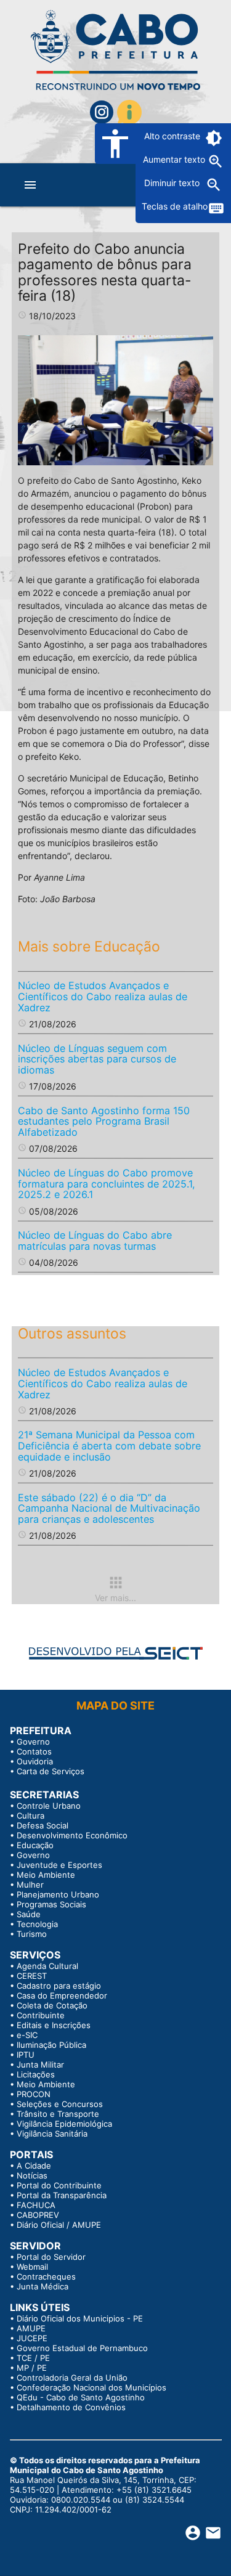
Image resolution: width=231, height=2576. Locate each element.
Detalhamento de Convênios (71, 2407)
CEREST (32, 1976)
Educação (35, 1845)
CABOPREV (38, 2215)
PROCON (34, 2094)
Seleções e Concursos (60, 2104)
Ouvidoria (35, 1761)
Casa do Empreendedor (62, 1995)
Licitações (36, 2074)
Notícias (32, 2175)
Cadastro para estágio (59, 1986)
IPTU (26, 2055)
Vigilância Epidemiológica (64, 2124)
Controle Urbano (49, 1806)
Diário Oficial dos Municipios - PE (80, 2318)
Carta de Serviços (51, 1771)
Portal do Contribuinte (59, 2185)
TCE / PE (33, 2358)
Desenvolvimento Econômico (72, 1835)
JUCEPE (32, 2338)
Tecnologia (37, 1924)
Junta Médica (43, 2286)
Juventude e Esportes (59, 1865)
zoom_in (216, 161)
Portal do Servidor (51, 2257)
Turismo (32, 1934)
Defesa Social (43, 1825)
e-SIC (27, 2035)
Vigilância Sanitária (52, 2134)
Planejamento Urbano (58, 1894)
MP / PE (32, 2368)
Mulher (30, 1885)
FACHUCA (36, 2205)
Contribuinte (41, 2015)
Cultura (30, 1816)
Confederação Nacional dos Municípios (91, 2387)
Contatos (34, 1751)
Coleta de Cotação (52, 2005)
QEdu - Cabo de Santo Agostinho (81, 2397)
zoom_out (214, 185)
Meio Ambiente (46, 1875)
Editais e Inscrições (54, 2025)
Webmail (32, 2267)
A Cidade (34, 2166)
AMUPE (31, 2328)
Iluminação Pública (51, 2045)
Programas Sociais (51, 1904)
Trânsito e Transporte (58, 2114)
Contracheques (46, 2276)
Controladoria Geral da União (72, 2378)
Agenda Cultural (47, 1966)
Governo (33, 1742)
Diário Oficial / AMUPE (59, 2225)
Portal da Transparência (62, 2195)
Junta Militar (40, 2064)
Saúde (29, 1914)
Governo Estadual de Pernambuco (82, 2348)
